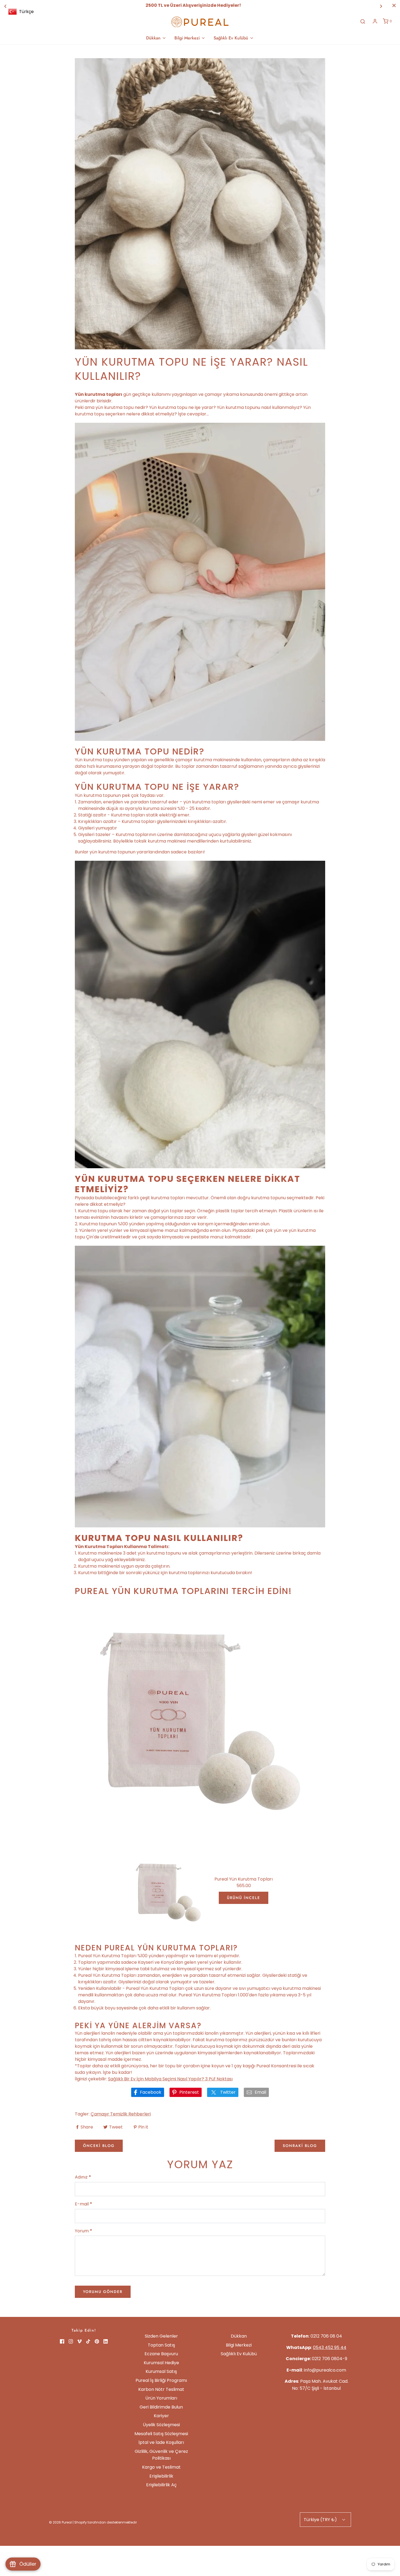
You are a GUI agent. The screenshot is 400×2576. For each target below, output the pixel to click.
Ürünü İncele (244, 1898)
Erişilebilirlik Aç (161, 2485)
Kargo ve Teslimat (161, 2467)
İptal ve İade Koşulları (161, 2442)
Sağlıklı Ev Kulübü (239, 2354)
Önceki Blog (99, 2146)
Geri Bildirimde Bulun (161, 2407)
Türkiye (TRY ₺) (321, 2520)
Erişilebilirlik (161, 2476)
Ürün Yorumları (161, 2398)
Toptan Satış (161, 2345)
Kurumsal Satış (161, 2371)
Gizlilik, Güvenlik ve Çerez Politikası (161, 2455)
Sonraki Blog (300, 2146)
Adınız (83, 2177)
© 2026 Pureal (60, 2522)
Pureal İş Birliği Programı (161, 2380)
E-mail (84, 2204)
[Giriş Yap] (375, 21)
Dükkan (239, 2336)
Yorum (84, 2231)
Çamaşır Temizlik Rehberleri (121, 2114)
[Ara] (363, 21)
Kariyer (161, 2416)
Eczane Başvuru (161, 2354)
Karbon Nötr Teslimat (161, 2389)
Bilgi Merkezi (239, 2345)
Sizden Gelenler (161, 2336)
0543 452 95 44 (330, 2347)
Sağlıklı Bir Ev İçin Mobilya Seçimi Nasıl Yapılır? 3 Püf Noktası (170, 2079)
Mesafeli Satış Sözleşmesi (161, 2434)
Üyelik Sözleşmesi (161, 2425)
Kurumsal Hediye (161, 2363)
